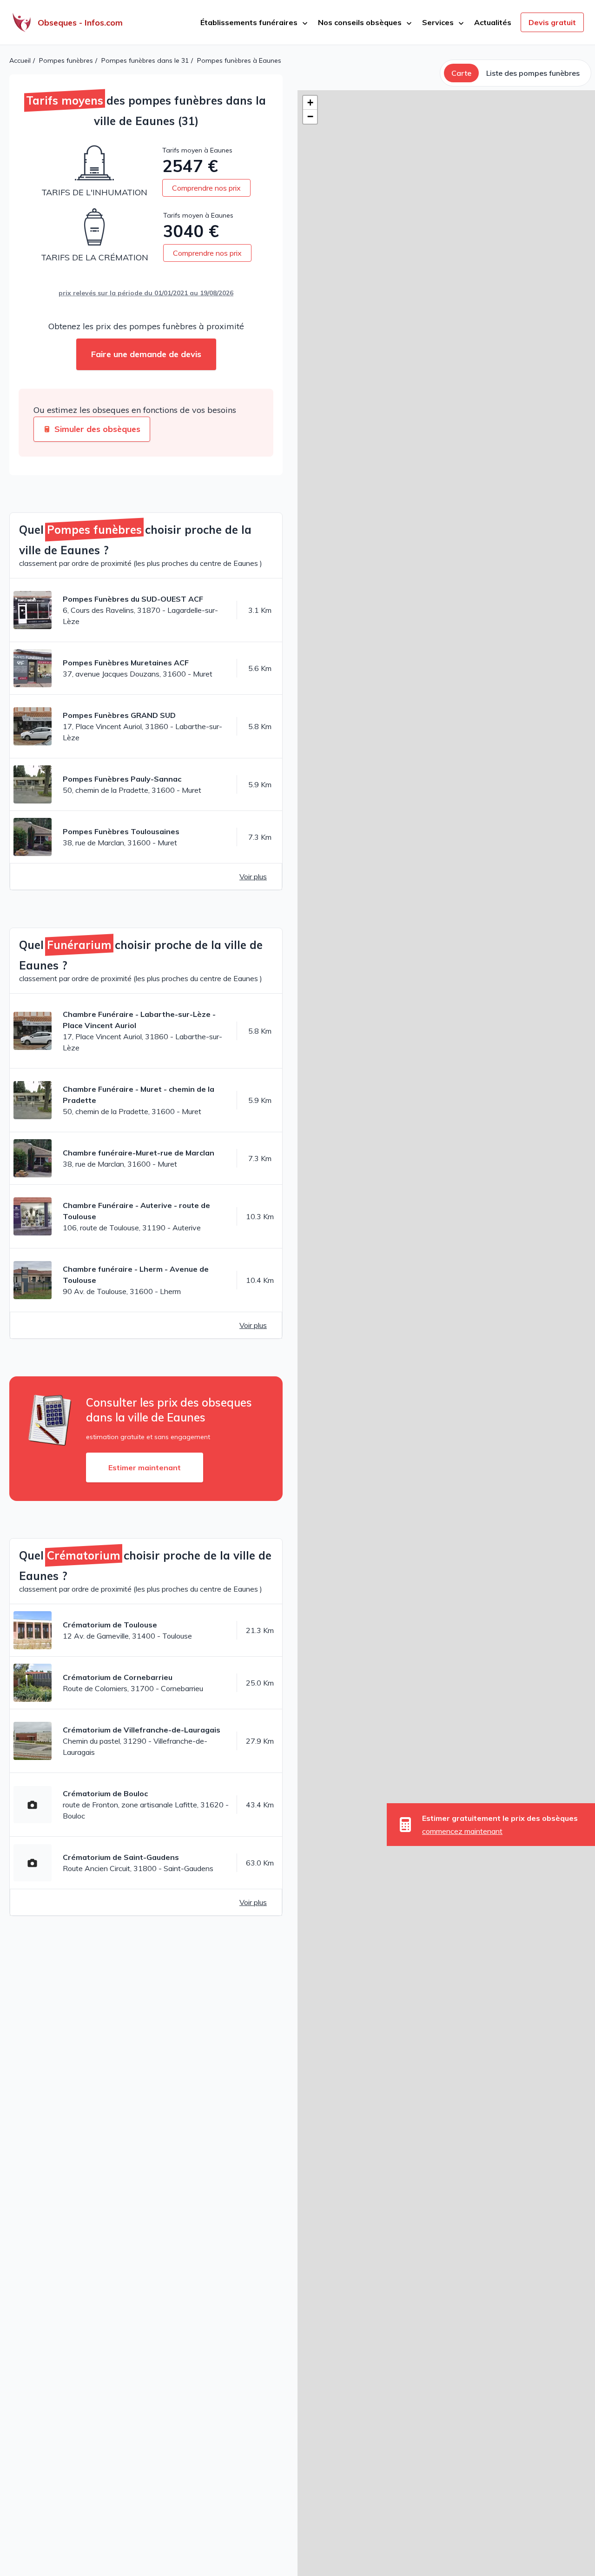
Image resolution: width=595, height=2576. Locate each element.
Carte (461, 73)
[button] (310, 103)
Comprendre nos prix (206, 188)
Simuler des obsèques (97, 429)
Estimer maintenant (145, 1467)
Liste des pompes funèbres (533, 73)
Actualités (493, 22)
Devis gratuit (552, 22)
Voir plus (253, 876)
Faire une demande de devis (146, 354)
